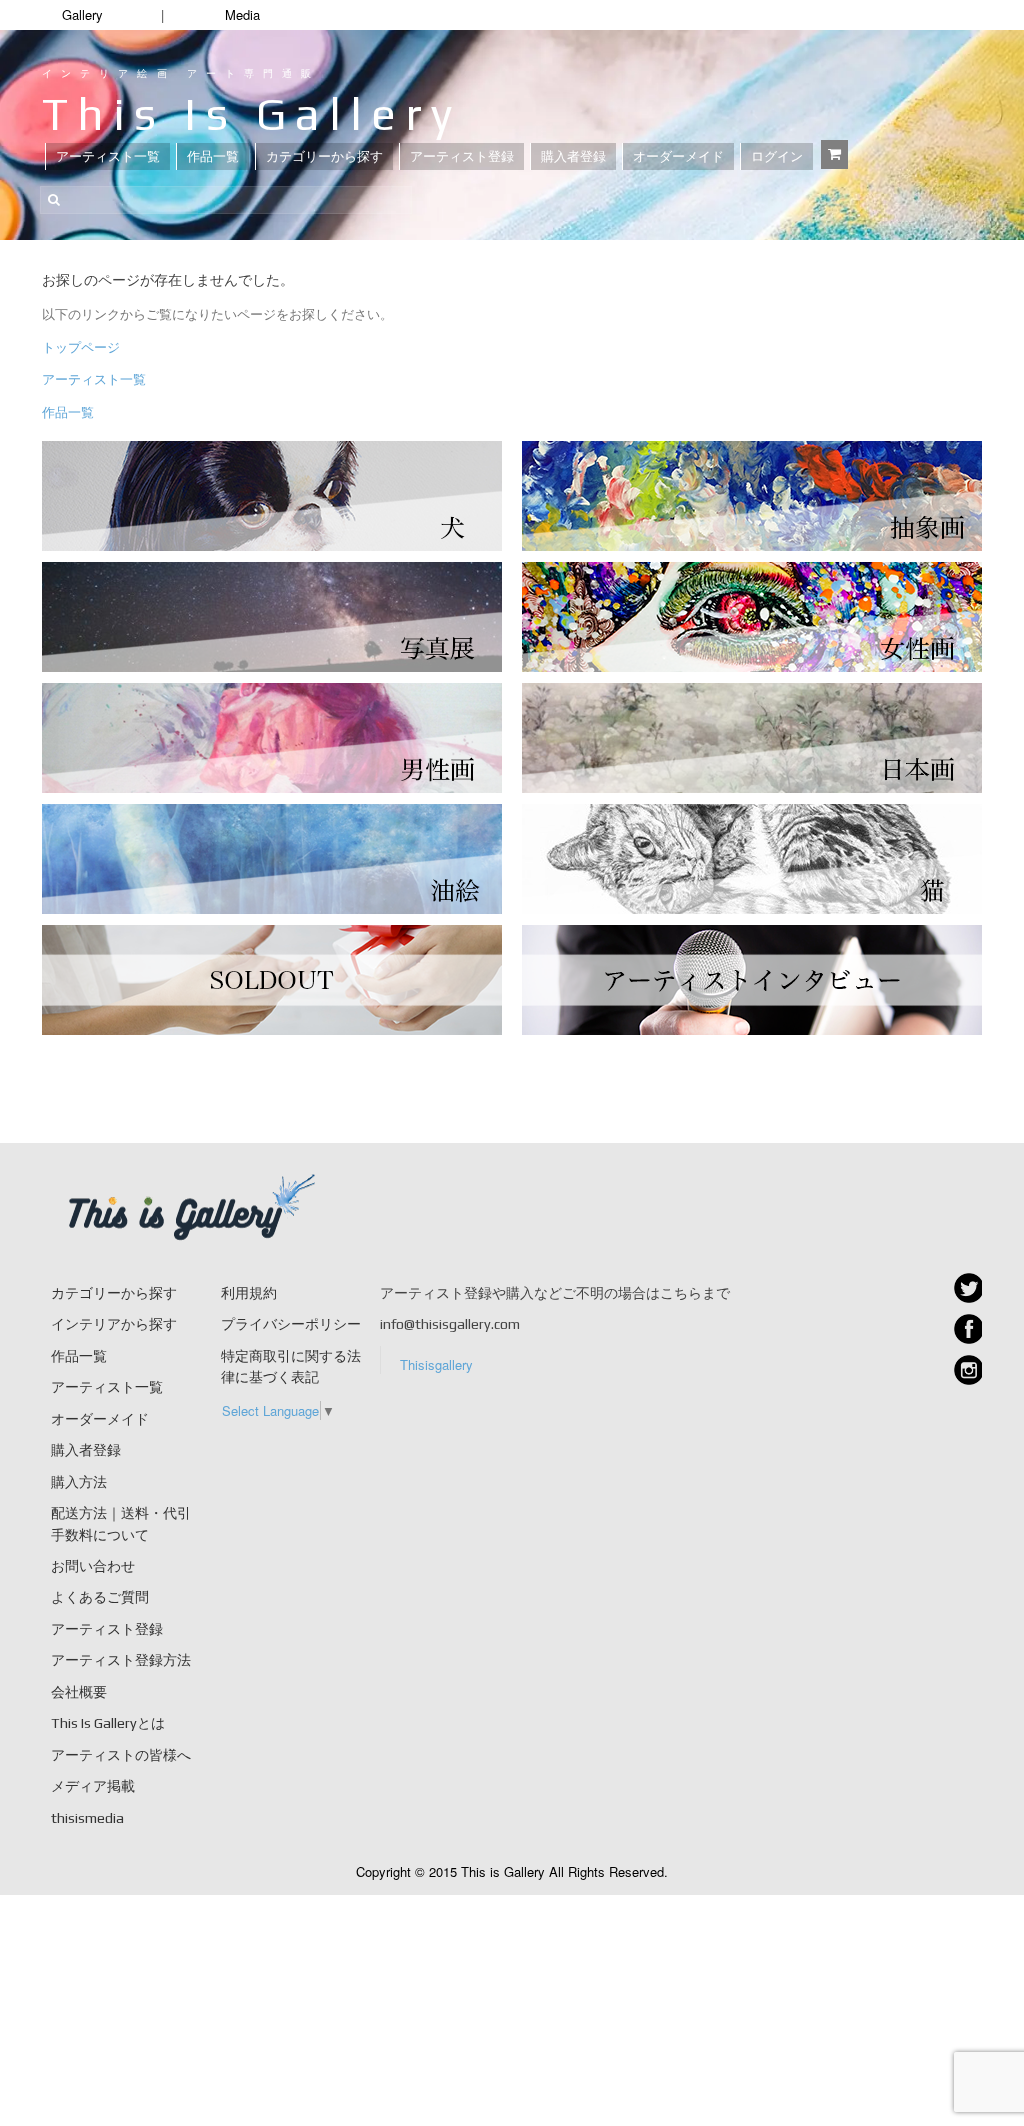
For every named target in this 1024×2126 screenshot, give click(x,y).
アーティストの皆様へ (121, 1755)
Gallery (82, 14)
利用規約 (249, 1293)
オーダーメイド (678, 156)
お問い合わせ (93, 1566)
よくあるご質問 (100, 1597)
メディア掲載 (93, 1786)
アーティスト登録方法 (121, 1660)
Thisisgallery (436, 1364)
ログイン (777, 156)
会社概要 (79, 1692)
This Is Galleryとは (108, 1723)
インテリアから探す (114, 1324)
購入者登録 (573, 156)
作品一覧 (213, 156)
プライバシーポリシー (291, 1324)
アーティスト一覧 (108, 156)
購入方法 (79, 1482)
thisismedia (87, 1818)
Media (242, 14)
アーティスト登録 (462, 156)
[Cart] (834, 154)
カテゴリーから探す (324, 156)
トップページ (81, 346)
